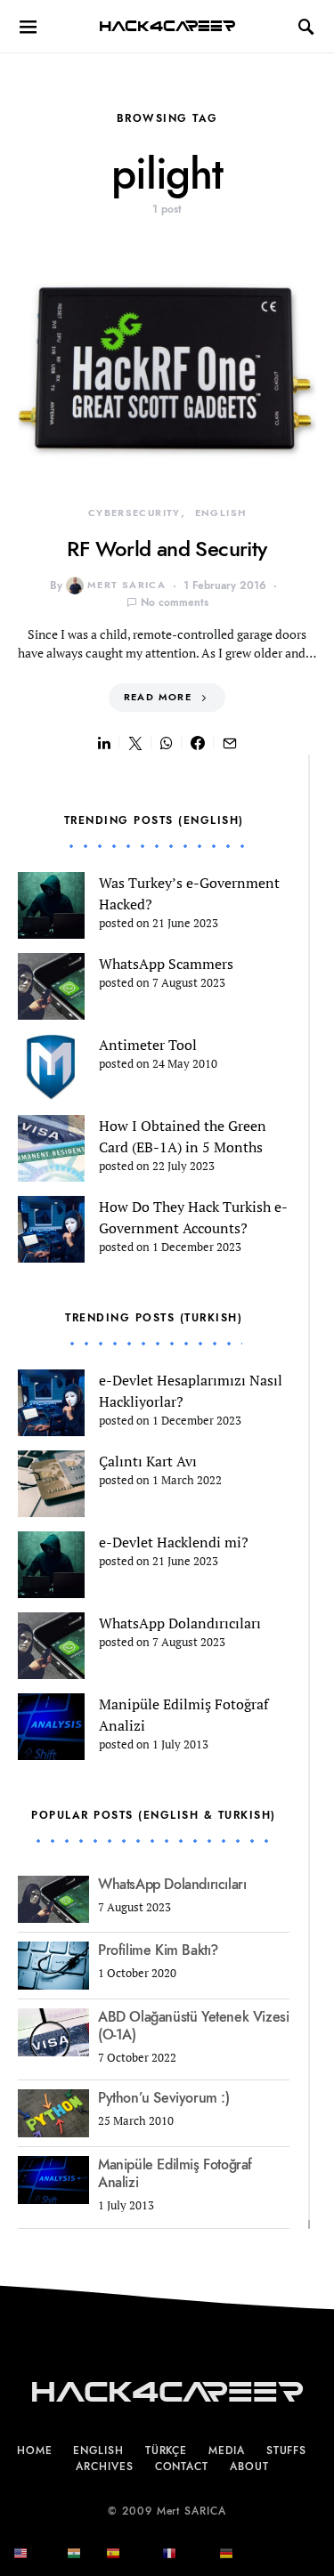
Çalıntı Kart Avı (148, 1461)
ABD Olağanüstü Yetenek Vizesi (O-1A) (193, 2026)
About (249, 2467)
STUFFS (286, 2451)
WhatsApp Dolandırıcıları (180, 1623)
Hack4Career (167, 26)
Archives (104, 2467)
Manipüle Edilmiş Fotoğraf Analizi (175, 2174)
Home (35, 2451)
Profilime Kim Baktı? (158, 1950)
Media (227, 2451)
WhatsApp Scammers (166, 964)
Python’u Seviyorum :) (164, 2098)
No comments (175, 602)
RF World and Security (167, 549)
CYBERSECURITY (134, 513)
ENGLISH (221, 513)
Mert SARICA (126, 585)
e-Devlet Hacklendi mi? (174, 1542)
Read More (158, 697)
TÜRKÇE (166, 2451)
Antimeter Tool (148, 1045)
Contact (182, 2467)
